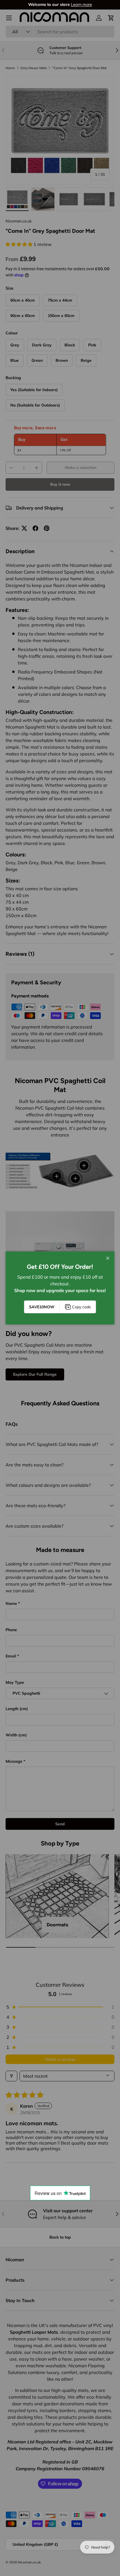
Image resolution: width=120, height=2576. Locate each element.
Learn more (81, 4)
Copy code (81, 1307)
